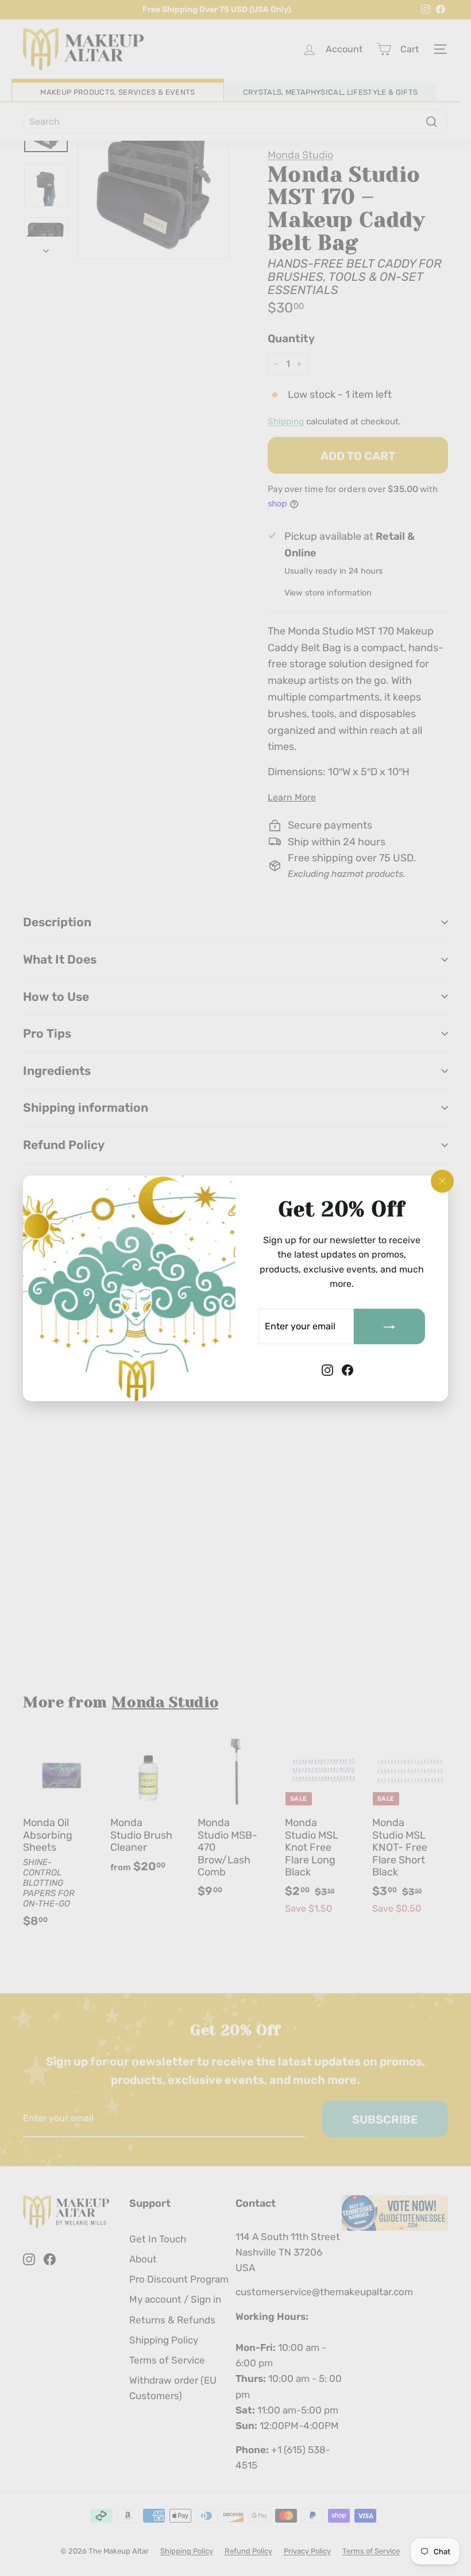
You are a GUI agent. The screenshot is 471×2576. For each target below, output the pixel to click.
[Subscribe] (389, 1326)
